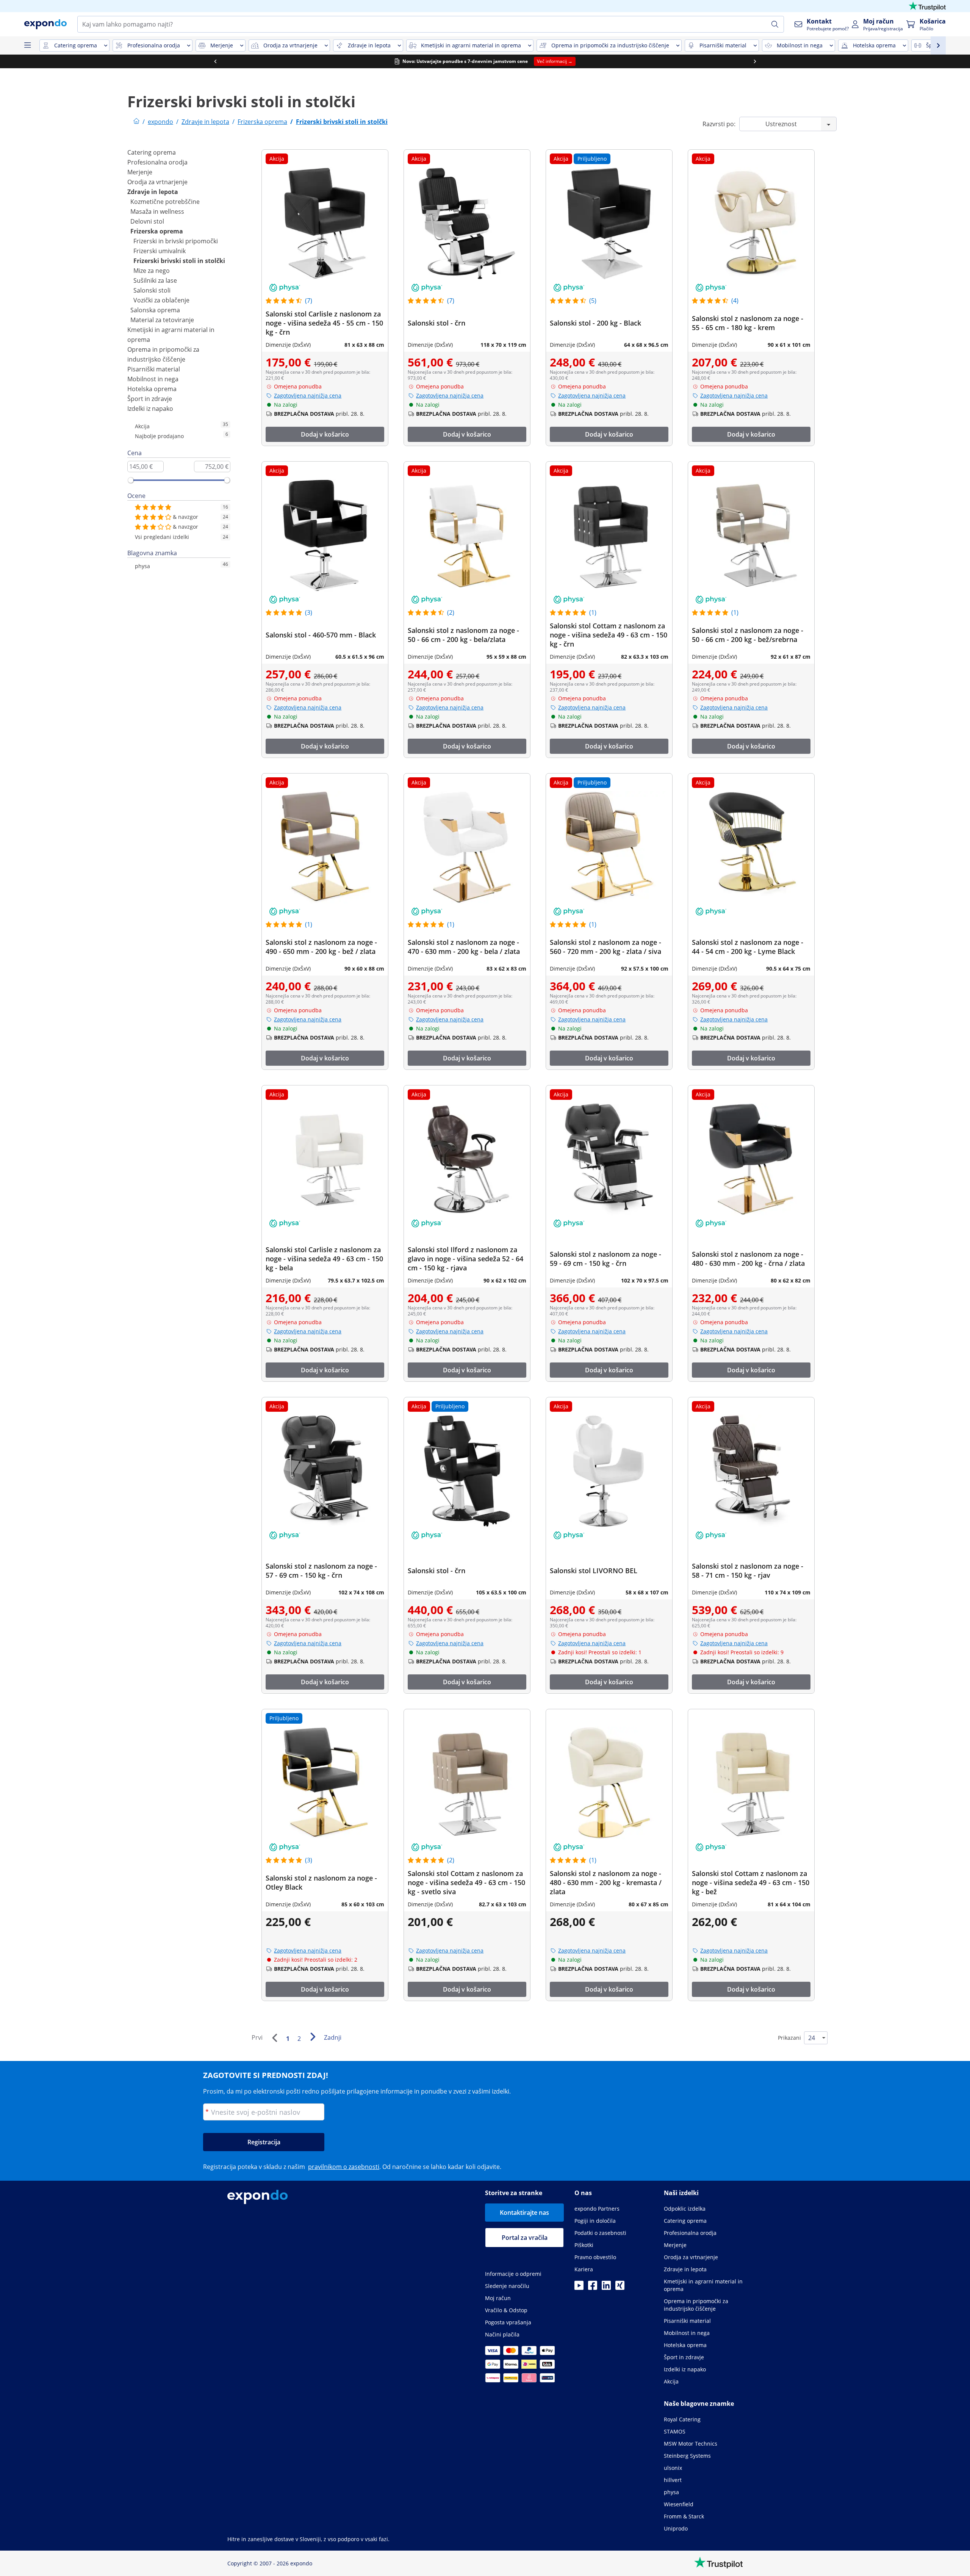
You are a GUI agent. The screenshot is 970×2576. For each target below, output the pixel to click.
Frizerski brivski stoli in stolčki (179, 261)
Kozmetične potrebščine (165, 202)
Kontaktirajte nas (524, 2213)
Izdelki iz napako (150, 409)
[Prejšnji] (274, 2038)
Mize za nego (152, 271)
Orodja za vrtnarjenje (157, 182)
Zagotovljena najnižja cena (308, 395)
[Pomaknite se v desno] (755, 61)
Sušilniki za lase (155, 280)
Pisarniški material (154, 369)
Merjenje (140, 172)
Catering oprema (152, 152)
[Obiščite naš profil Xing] (620, 2288)
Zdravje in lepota (153, 192)
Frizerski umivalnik (160, 251)
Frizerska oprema (157, 231)
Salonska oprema (155, 310)
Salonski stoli (152, 290)
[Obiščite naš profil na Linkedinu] (606, 2288)
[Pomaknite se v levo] (215, 61)
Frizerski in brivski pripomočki (176, 241)
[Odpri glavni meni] (27, 45)
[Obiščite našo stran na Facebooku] (593, 2288)
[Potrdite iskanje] (775, 24)
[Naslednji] (313, 2037)
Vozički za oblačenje (161, 300)
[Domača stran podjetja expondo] (136, 122)
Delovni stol (147, 221)
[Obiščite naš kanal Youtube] (579, 2288)
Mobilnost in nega (153, 379)
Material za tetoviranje (162, 320)
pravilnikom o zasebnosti (344, 2167)
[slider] (131, 480)
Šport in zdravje (150, 399)
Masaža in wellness (157, 211)
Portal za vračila (525, 2238)
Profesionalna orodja (157, 162)
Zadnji (333, 2037)
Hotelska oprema (152, 389)
